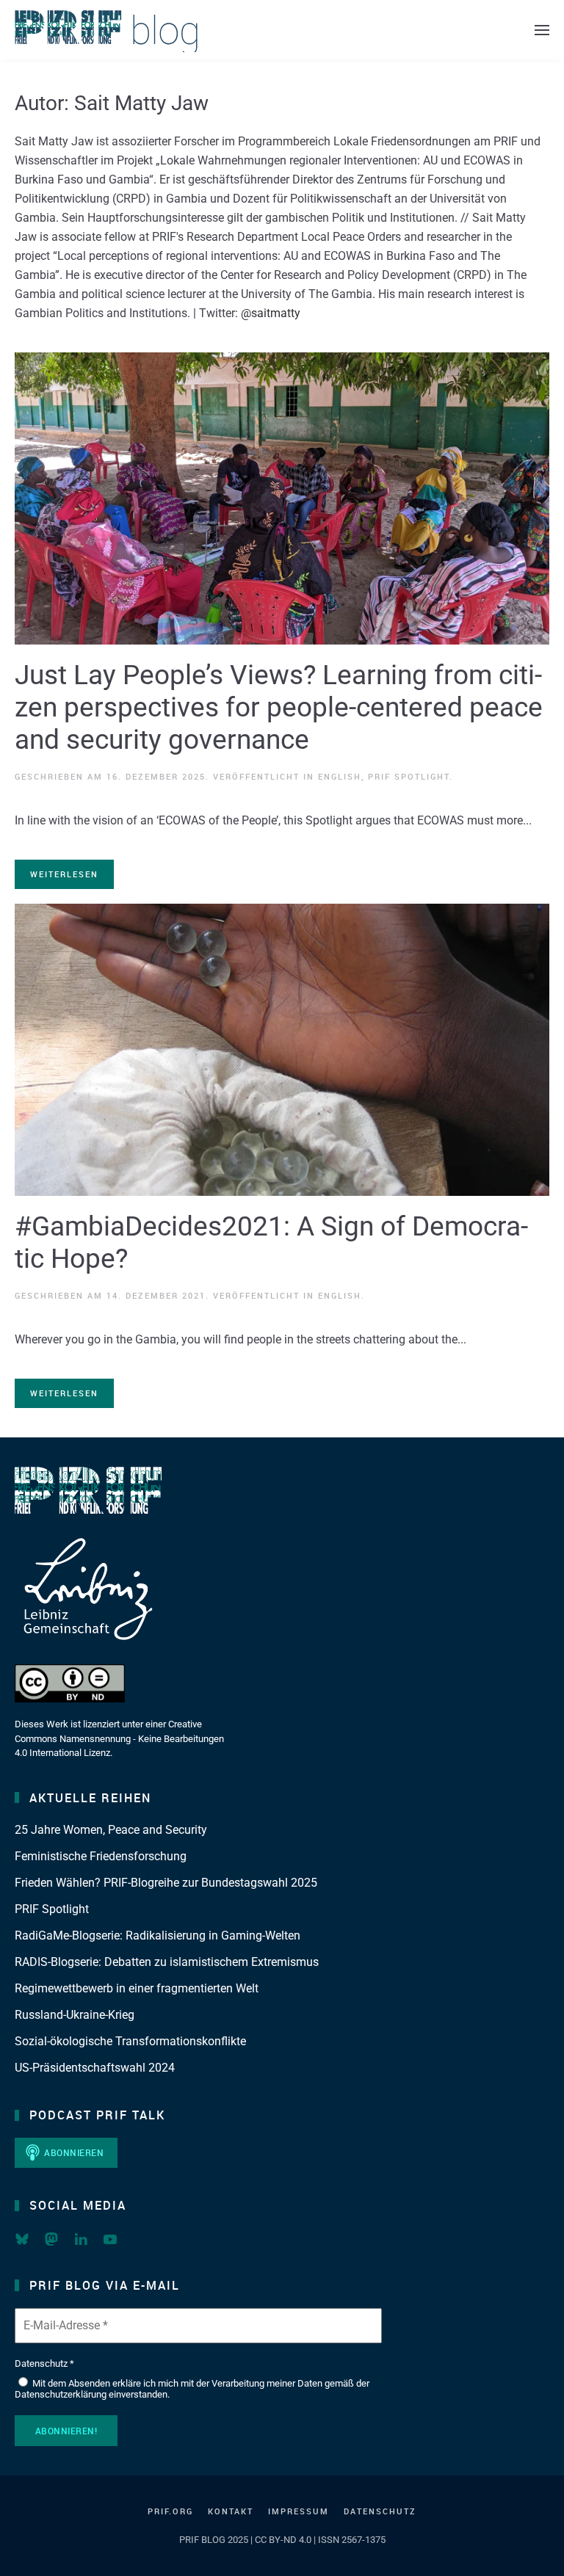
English (340, 776)
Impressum (299, 2511)
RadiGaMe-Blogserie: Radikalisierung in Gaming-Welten (158, 1935)
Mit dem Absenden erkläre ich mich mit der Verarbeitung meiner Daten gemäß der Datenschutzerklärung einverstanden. (192, 2389)
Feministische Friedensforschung (101, 1856)
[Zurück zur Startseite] (106, 30)
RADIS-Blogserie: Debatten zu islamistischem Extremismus (167, 1962)
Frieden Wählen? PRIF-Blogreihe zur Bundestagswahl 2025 (166, 1883)
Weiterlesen (64, 874)
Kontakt (231, 2511)
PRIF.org (170, 2511)
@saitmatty (271, 313)
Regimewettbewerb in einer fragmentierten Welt (137, 1988)
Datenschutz (380, 2511)
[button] (542, 30)
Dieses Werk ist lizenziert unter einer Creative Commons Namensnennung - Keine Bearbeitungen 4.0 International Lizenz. (119, 1738)
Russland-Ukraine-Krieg (75, 2015)
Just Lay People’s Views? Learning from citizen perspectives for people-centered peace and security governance (279, 707)
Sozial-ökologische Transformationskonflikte (130, 2041)
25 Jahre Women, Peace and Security (111, 1830)
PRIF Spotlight (409, 776)
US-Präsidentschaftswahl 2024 (95, 2068)
